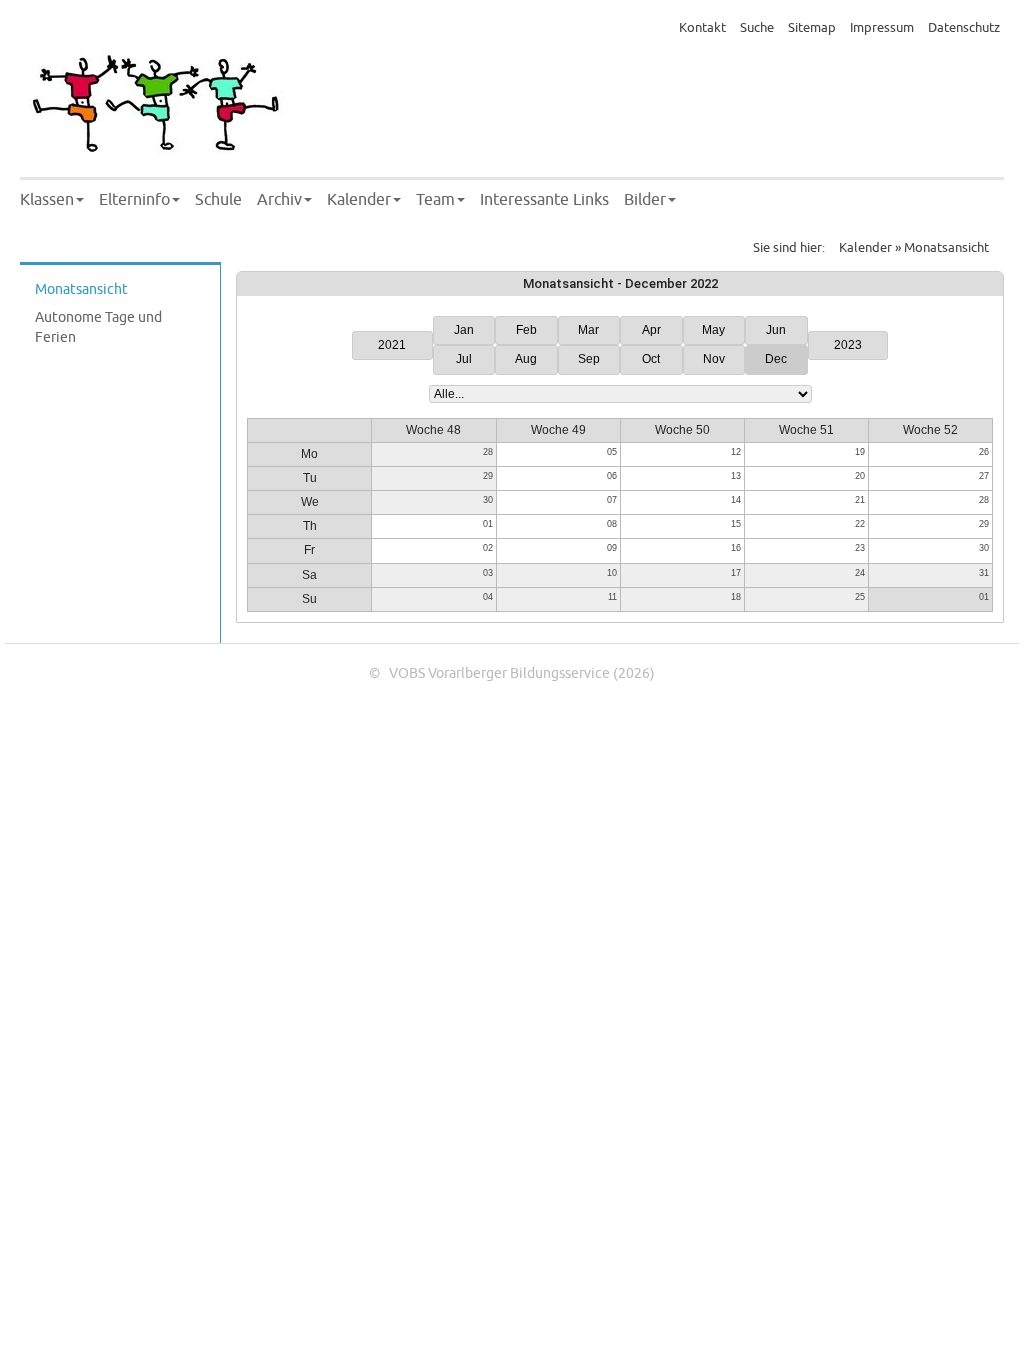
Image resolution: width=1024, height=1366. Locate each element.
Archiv (279, 200)
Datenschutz (964, 28)
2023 (848, 345)
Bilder (645, 200)
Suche (757, 28)
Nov (714, 359)
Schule (218, 200)
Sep (589, 359)
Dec (776, 359)
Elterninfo (134, 200)
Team (435, 200)
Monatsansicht (81, 289)
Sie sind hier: (789, 248)
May (713, 330)
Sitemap (812, 28)
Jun (776, 330)
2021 (392, 345)
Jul (464, 359)
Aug (526, 359)
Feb (526, 330)
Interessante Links (544, 200)
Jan (464, 330)
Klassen (47, 200)
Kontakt (702, 28)
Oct (651, 359)
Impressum (882, 28)
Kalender (359, 200)
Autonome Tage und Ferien (98, 327)
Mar (588, 330)
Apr (651, 330)
